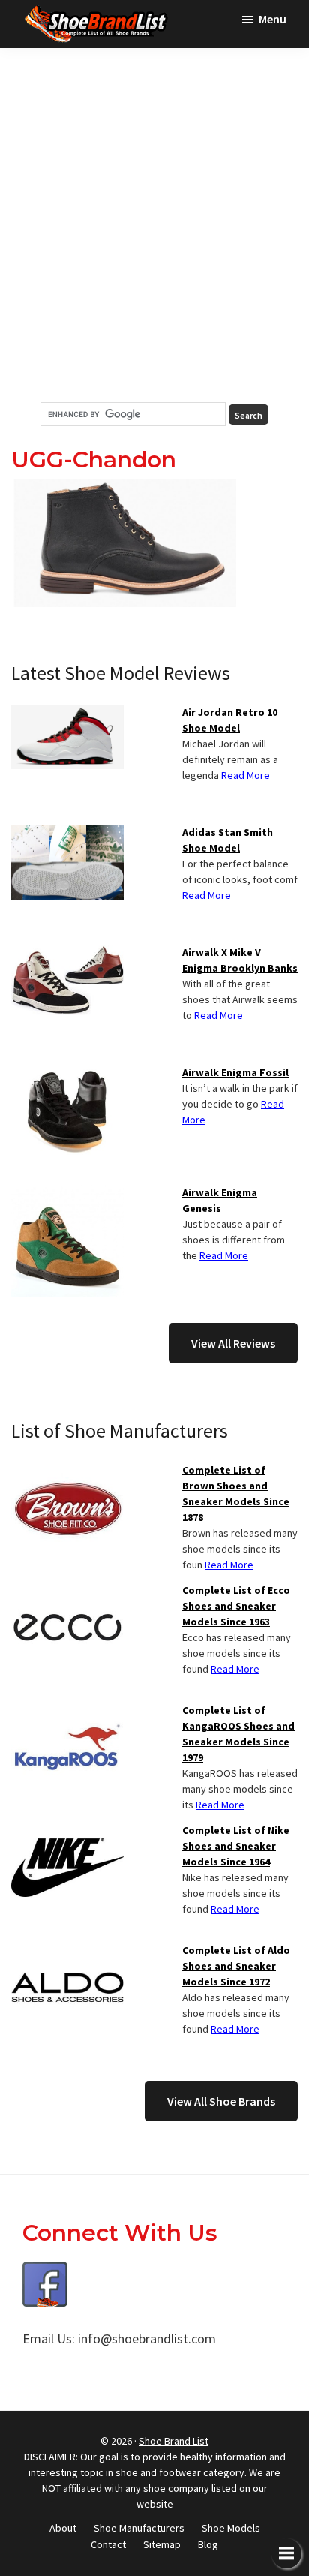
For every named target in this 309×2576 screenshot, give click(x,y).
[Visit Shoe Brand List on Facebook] (45, 2272)
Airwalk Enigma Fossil (235, 1072)
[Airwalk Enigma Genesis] (67, 1194)
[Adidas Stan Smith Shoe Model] (67, 834)
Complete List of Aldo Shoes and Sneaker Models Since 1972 (236, 1966)
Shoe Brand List (174, 2441)
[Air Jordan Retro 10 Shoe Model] (67, 714)
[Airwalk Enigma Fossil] (67, 1074)
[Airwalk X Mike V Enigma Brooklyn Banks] (67, 954)
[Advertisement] (154, 225)
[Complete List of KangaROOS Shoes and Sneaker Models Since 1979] (67, 1712)
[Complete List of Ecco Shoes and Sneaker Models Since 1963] (67, 1592)
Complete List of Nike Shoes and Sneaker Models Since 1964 (236, 1846)
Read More (246, 775)
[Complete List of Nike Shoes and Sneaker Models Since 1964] (67, 1832)
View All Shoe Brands (221, 2101)
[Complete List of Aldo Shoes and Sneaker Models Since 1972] (67, 1952)
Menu (273, 19)
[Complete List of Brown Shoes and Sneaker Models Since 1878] (67, 1471)
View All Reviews (233, 1343)
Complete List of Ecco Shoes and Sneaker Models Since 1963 (236, 1606)
